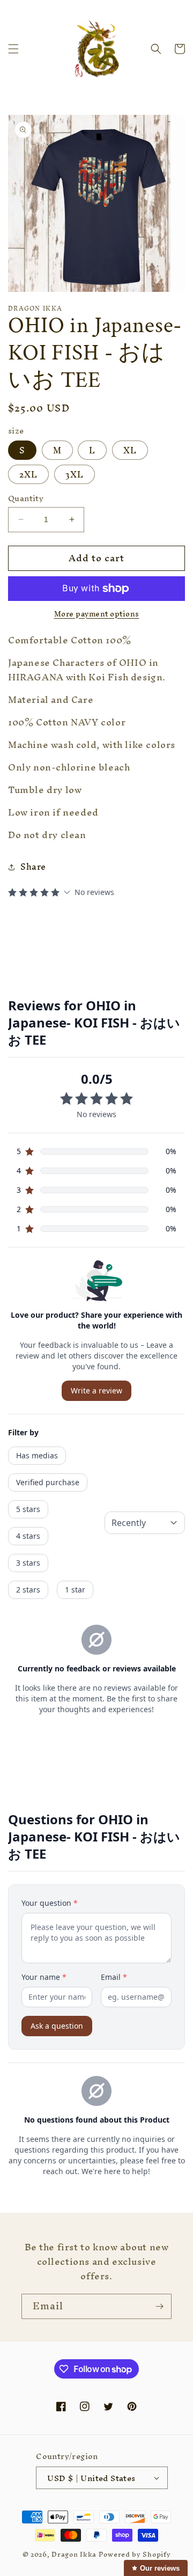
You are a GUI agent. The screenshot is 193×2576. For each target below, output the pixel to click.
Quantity (26, 498)
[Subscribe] (159, 2306)
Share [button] (33, 867)
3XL (75, 474)
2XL (28, 474)
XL (130, 450)
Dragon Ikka (74, 2554)
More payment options (97, 614)
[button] (13, 49)
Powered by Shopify (135, 2554)
